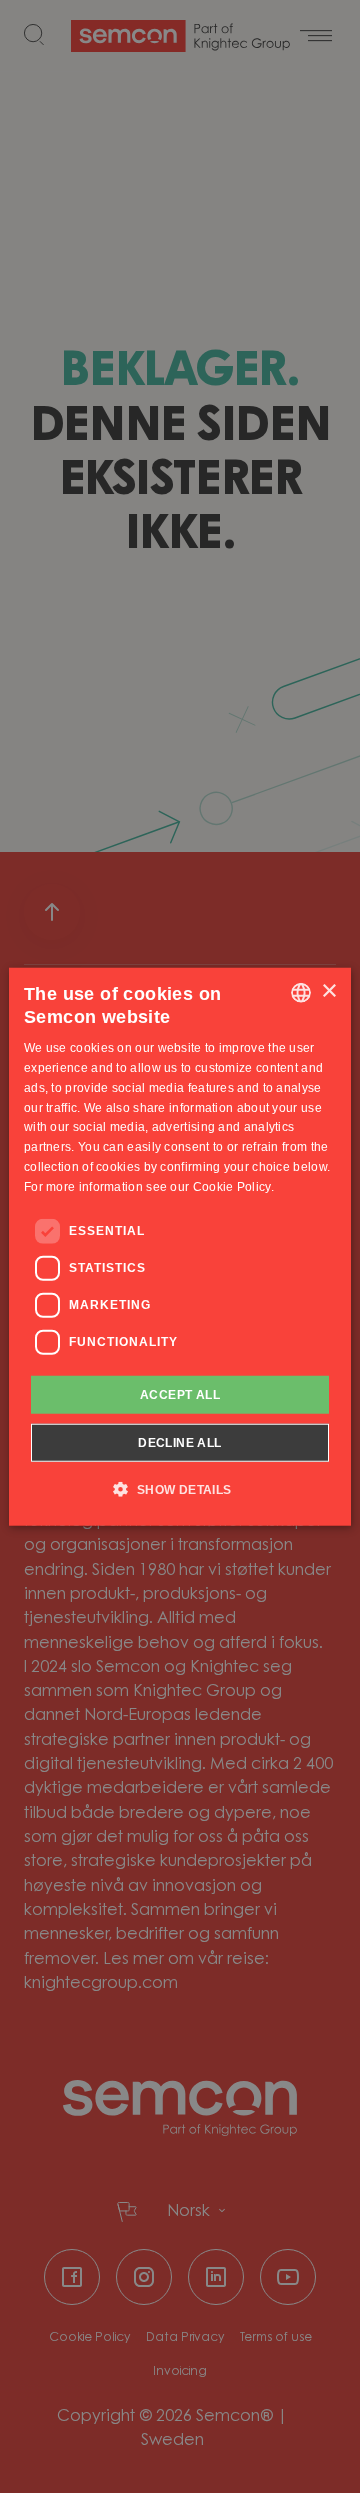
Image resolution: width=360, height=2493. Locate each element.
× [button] (328, 991)
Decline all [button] (179, 1443)
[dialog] (180, 1246)
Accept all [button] (180, 1394)
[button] (179, 1489)
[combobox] (301, 992)
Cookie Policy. (233, 1187)
